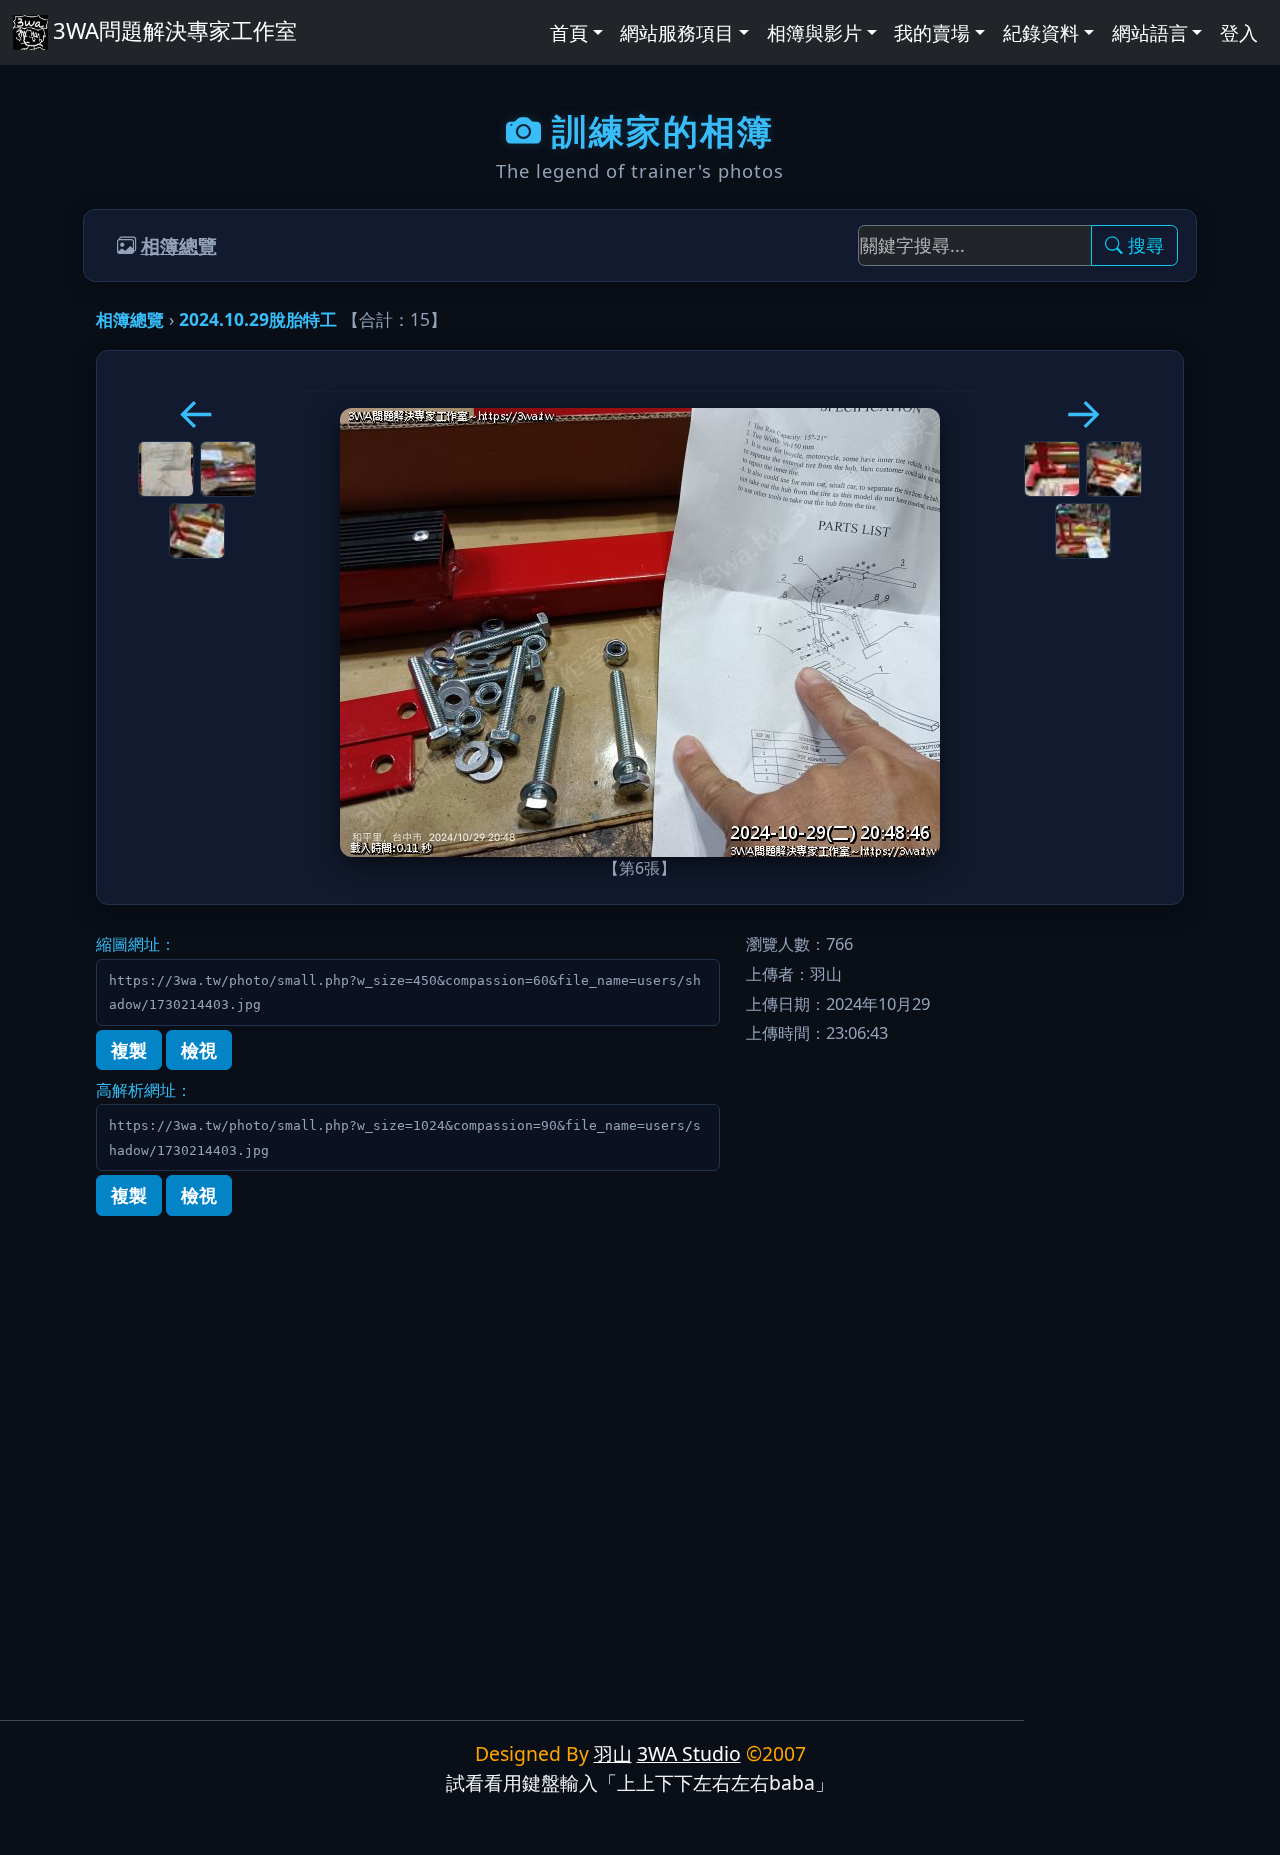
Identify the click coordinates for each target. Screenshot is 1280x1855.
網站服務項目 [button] (677, 32)
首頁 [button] (569, 32)
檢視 (199, 1050)
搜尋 (1146, 245)
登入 (1239, 32)
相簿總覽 (179, 245)
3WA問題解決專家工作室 (174, 30)
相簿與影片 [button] (814, 32)
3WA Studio (689, 1753)
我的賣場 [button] (932, 32)
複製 (129, 1050)
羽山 (613, 1753)
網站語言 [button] (1150, 32)
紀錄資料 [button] (1041, 32)
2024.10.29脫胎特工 (258, 319)
